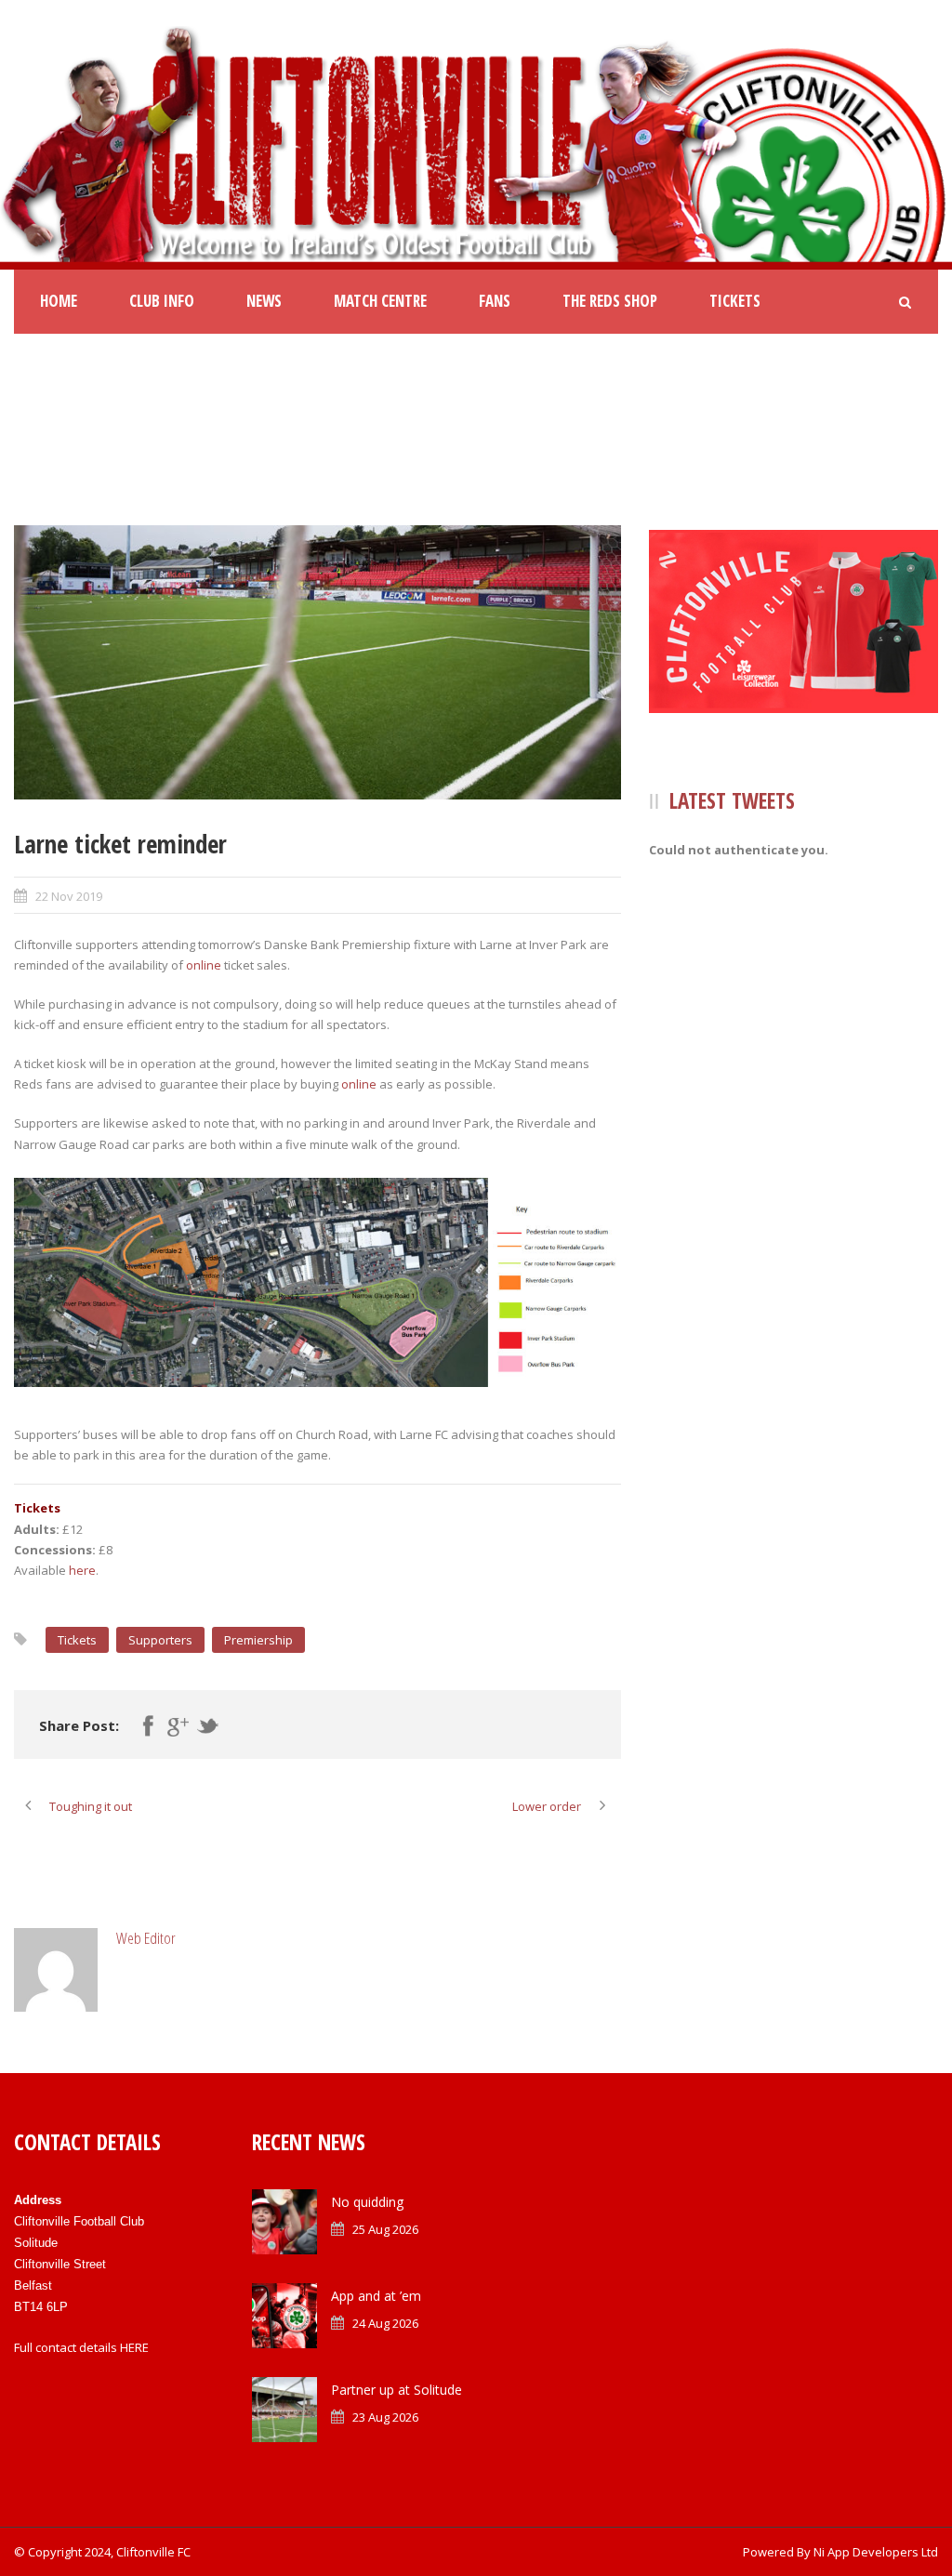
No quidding (367, 2202)
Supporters (160, 1640)
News (264, 301)
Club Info (162, 301)
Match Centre (380, 301)
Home (59, 301)
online (204, 965)
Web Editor (146, 1938)
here (82, 1570)
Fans (495, 301)
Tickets (735, 301)
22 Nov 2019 (69, 896)
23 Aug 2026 (385, 2417)
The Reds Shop (610, 301)
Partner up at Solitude (397, 2390)
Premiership (258, 1640)
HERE (134, 2347)
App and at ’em (376, 2296)
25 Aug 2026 (385, 2229)
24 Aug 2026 (385, 2323)
